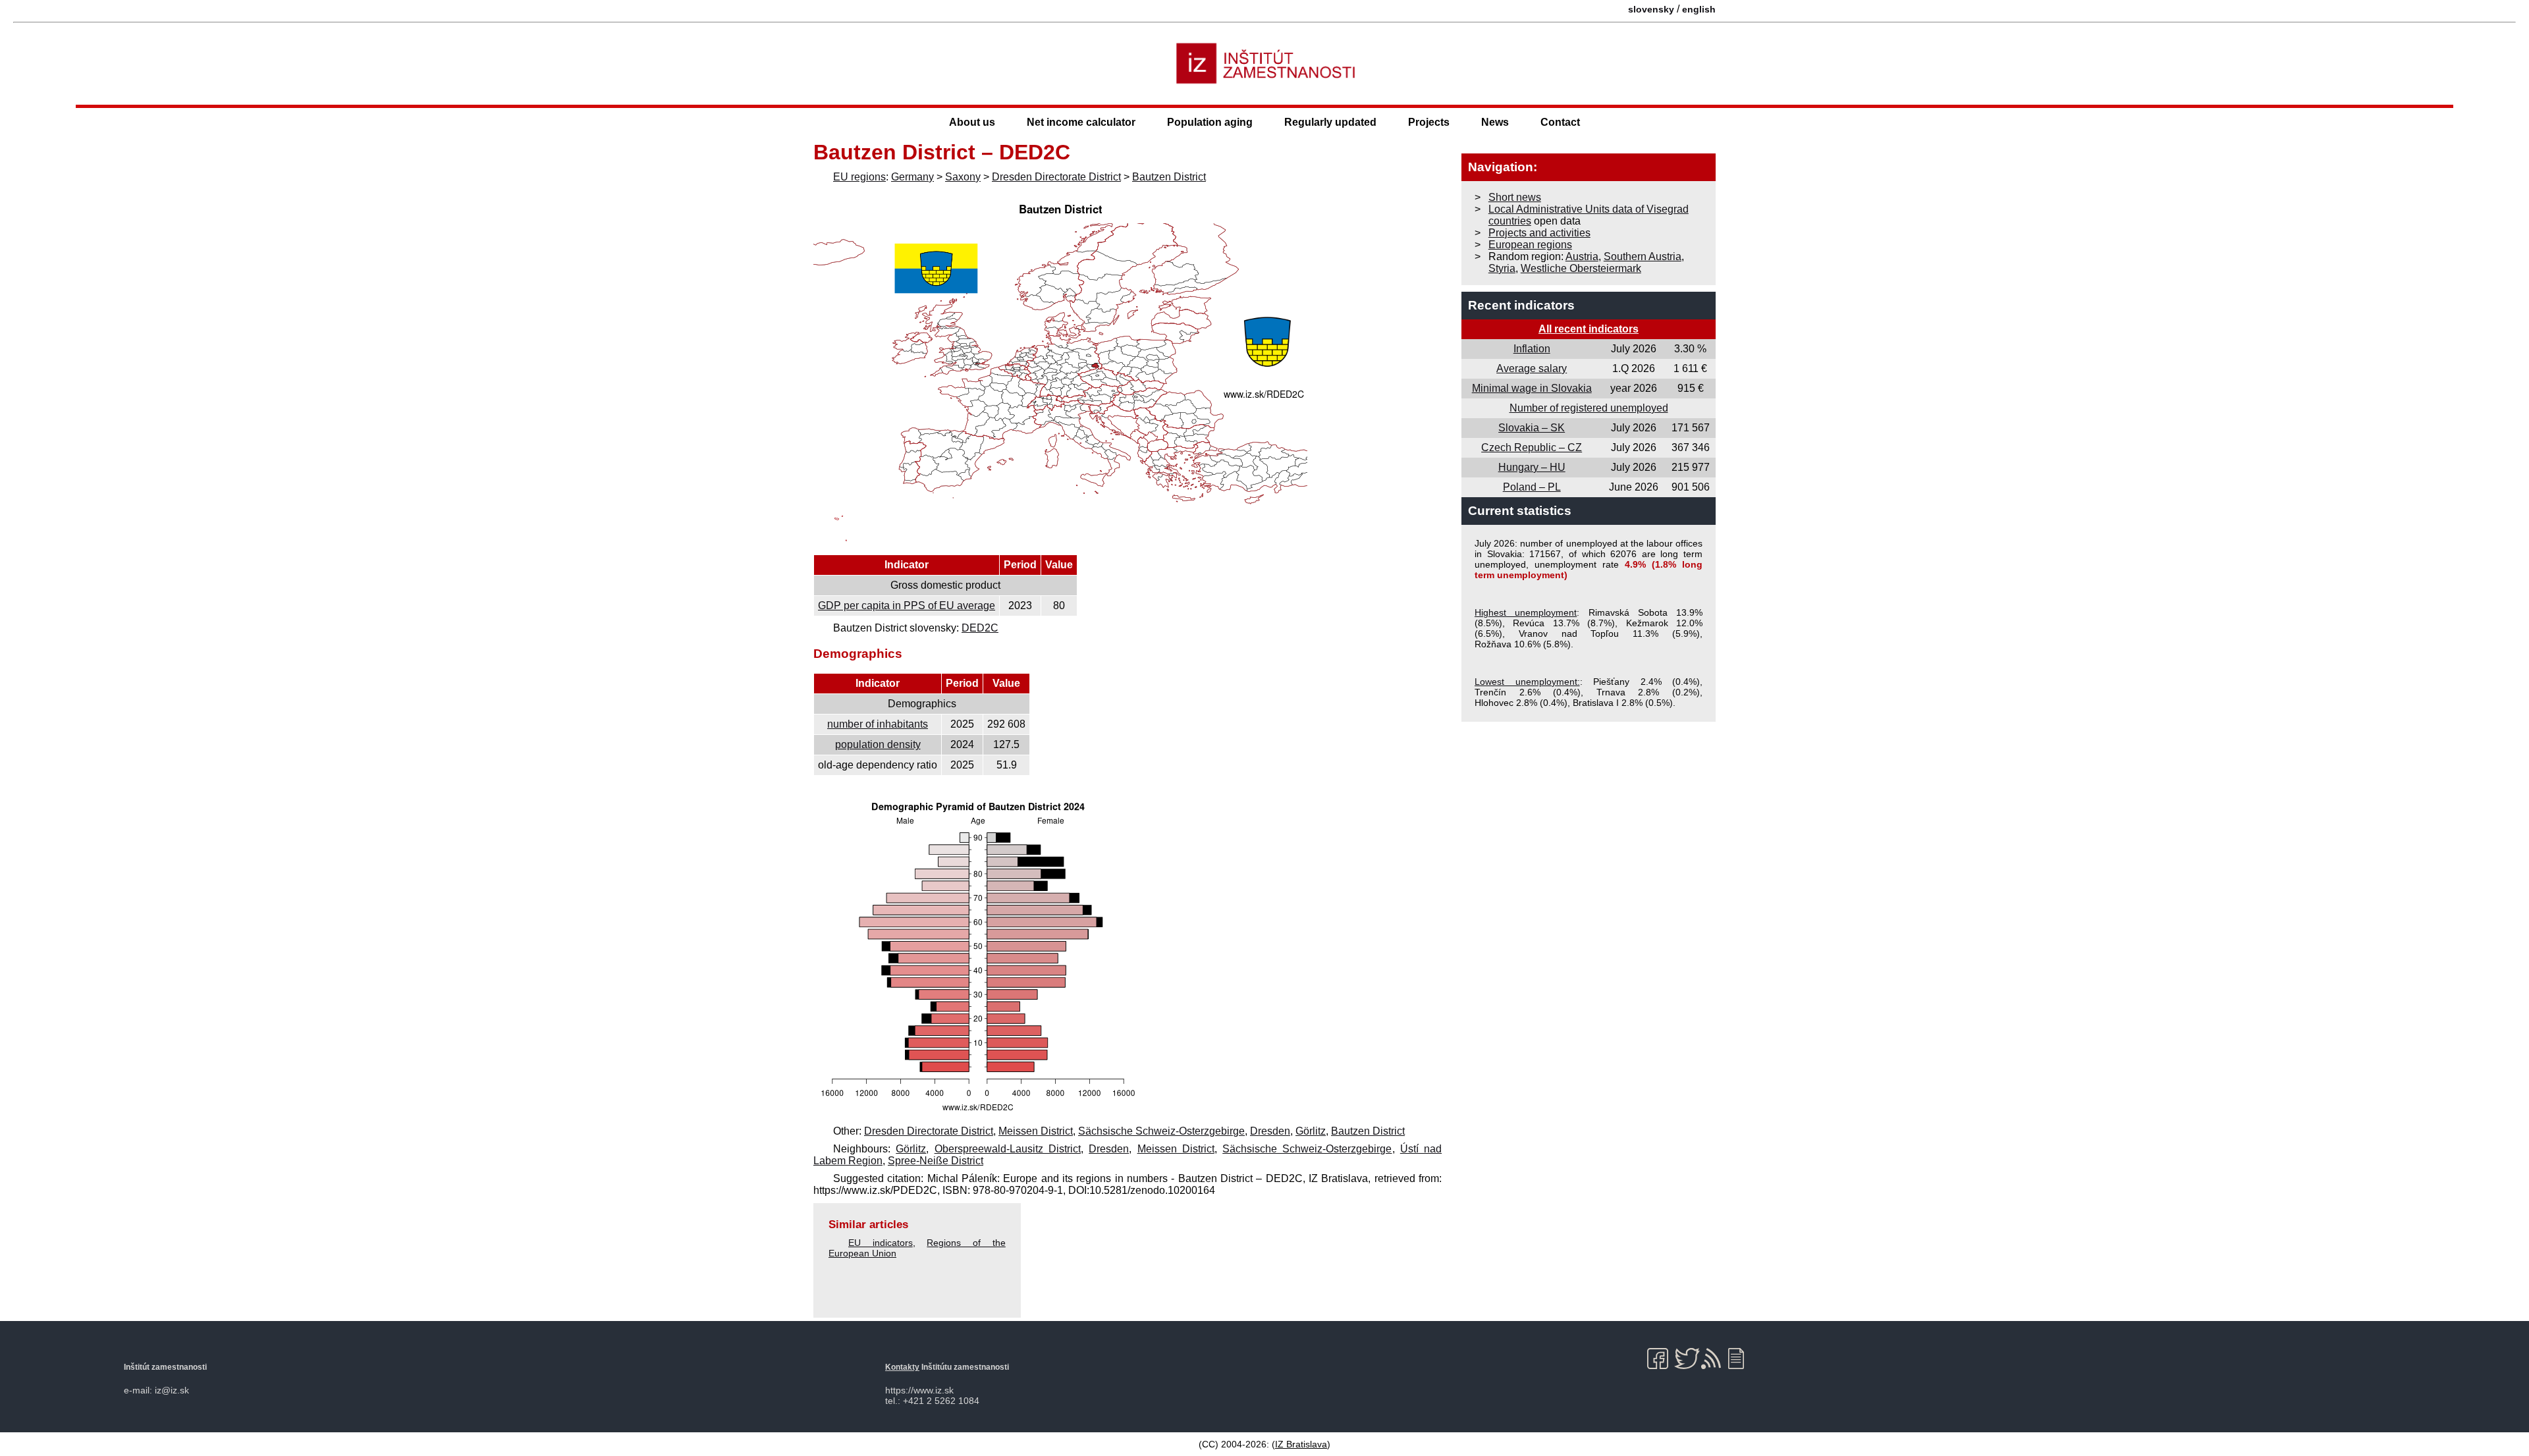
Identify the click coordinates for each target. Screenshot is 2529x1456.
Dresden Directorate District (1056, 177)
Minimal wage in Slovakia (1532, 388)
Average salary (1532, 368)
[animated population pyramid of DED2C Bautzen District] (978, 1113)
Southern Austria (1643, 256)
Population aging (1210, 122)
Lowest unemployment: (1527, 682)
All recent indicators (1589, 329)
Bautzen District (1169, 177)
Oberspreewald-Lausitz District (1008, 1149)
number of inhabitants (878, 724)
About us (972, 122)
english (1699, 9)
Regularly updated (1330, 122)
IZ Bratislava (1301, 1444)
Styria (1502, 268)
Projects (1429, 122)
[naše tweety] (1687, 1359)
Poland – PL (1532, 487)
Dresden (1270, 1131)
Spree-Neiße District (936, 1161)
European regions (1530, 245)
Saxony (963, 177)
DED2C (980, 628)
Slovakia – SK (1532, 428)
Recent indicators (1521, 305)
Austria (1582, 256)
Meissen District (1036, 1131)
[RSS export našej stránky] (1714, 1359)
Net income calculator (1081, 122)
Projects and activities (1539, 233)
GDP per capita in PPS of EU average (907, 606)
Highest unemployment (1526, 612)
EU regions (859, 177)
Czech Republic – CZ (1532, 447)
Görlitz (1311, 1131)
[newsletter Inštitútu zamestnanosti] (1741, 1359)
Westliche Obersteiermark (1581, 268)
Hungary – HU (1532, 467)
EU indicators (881, 1243)
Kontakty (902, 1367)
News (1495, 122)
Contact (1560, 122)
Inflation (1532, 349)
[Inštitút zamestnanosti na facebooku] (1660, 1359)
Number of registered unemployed (1589, 408)
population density (878, 744)
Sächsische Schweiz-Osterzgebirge (1161, 1131)
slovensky (1651, 9)
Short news (1515, 197)
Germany (912, 177)
